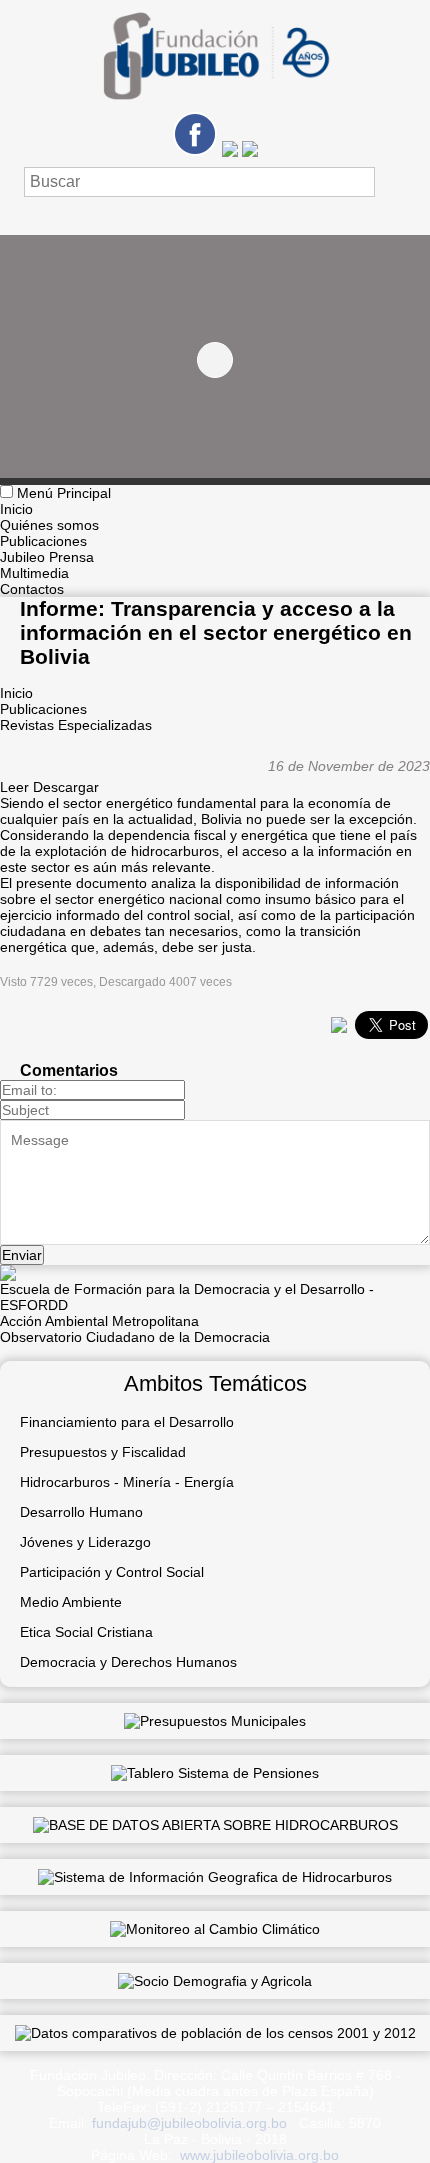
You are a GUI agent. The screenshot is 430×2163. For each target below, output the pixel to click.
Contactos (32, 589)
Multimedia (34, 573)
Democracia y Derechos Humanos (128, 1662)
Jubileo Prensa (47, 557)
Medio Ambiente (71, 1602)
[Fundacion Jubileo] (215, 107)
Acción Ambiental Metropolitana (99, 1321)
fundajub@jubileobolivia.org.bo (189, 2123)
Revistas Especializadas (76, 725)
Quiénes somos (49, 525)
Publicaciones (43, 541)
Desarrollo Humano (81, 1512)
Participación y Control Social (112, 1572)
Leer (14, 787)
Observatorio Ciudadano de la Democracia (135, 1337)
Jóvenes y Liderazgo (85, 1542)
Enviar (22, 1255)
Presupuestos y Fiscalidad (103, 1452)
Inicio (16, 509)
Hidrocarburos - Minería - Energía (127, 1482)
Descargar (66, 787)
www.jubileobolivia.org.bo (259, 2155)
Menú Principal (64, 493)
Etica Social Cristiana (86, 1632)
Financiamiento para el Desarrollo (127, 1422)
